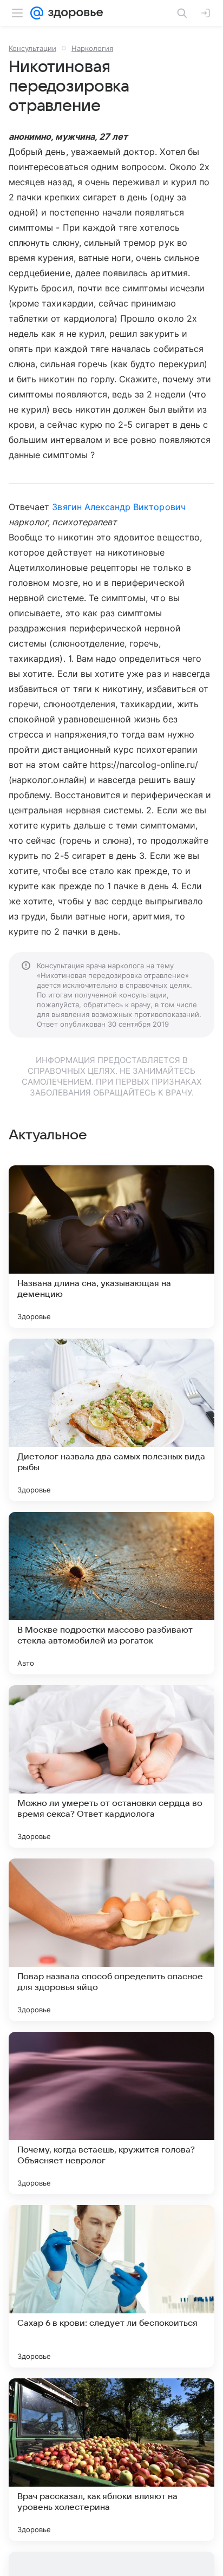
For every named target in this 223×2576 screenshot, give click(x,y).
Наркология (92, 48)
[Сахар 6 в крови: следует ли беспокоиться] (111, 2286)
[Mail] (37, 13)
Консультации (32, 48)
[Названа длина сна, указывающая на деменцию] (111, 1247)
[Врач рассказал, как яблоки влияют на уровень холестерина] (111, 2460)
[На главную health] (73, 13)
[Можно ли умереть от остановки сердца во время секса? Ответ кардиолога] (111, 1766)
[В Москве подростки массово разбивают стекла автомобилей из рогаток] (111, 1593)
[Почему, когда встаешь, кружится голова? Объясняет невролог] (111, 2113)
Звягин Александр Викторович (119, 507)
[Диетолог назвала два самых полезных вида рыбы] (111, 1420)
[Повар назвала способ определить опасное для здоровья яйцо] (111, 1940)
